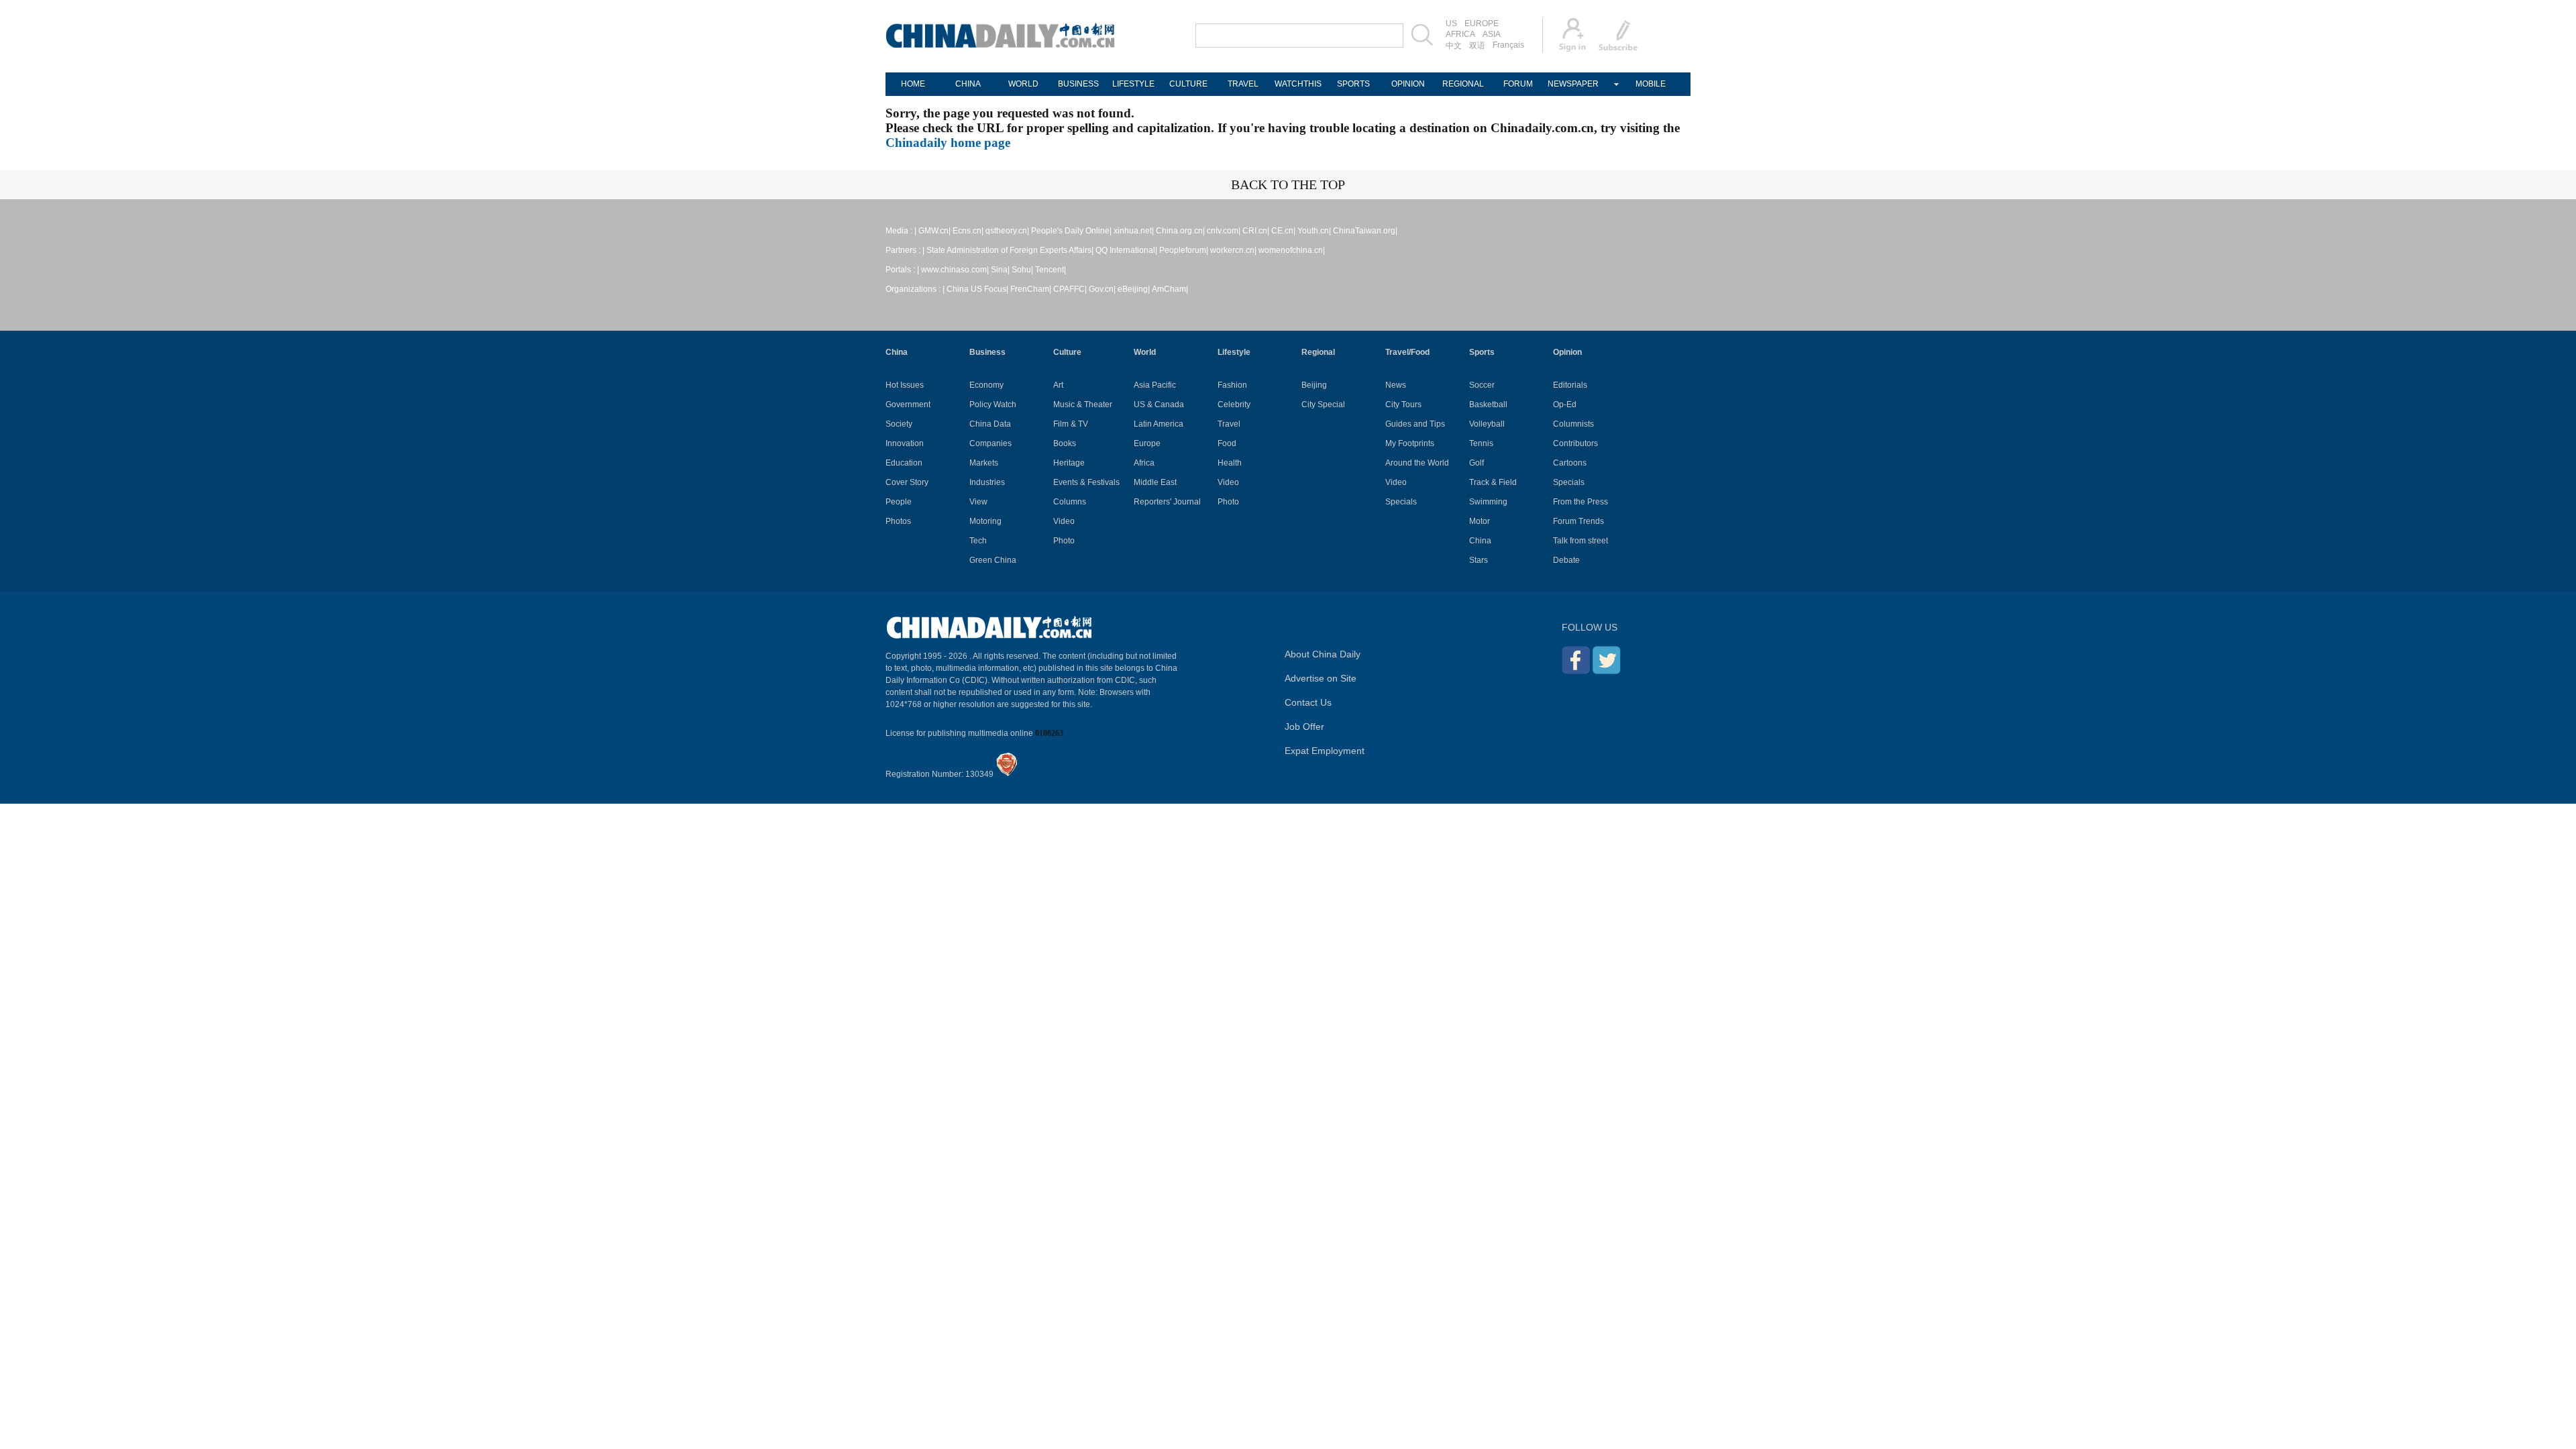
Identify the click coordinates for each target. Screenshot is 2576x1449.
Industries (987, 482)
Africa (1144, 463)
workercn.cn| (1233, 250)
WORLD (1023, 84)
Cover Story (907, 482)
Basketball (1488, 405)
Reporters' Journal (1167, 502)
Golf (1477, 463)
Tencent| (1051, 270)
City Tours (1403, 405)
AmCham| (1170, 289)
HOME (913, 84)
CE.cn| (1283, 231)
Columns (1070, 502)
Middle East (1155, 482)
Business (987, 352)
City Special (1323, 405)
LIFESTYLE (1133, 84)
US (1451, 23)
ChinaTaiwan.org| (1365, 231)
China (897, 352)
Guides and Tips (1415, 424)
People (899, 502)
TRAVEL (1243, 84)
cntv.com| (1224, 231)
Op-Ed (1565, 405)
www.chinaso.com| (955, 270)
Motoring (985, 521)
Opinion (1567, 352)
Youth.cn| (1314, 231)
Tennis (1481, 443)
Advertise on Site (1321, 678)
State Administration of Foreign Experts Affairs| (1010, 250)
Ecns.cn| (968, 231)
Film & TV (1071, 424)
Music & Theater (1083, 405)
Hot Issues (905, 385)
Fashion (1232, 385)
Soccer (1482, 385)
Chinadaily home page (948, 143)
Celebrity (1234, 405)
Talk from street (1580, 541)
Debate (1566, 560)
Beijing (1314, 385)
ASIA (1492, 34)
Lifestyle (1234, 352)
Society (899, 424)
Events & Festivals (1086, 482)
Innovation (905, 443)
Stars (1479, 560)
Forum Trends (1578, 521)
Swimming (1488, 502)
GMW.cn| (934, 231)
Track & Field (1493, 482)
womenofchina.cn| (1292, 250)
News (1396, 385)
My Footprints (1410, 443)
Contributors (1575, 443)
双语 (1477, 46)
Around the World (1417, 463)
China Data (990, 424)
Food (1227, 443)
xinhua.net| (1134, 231)
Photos (898, 521)
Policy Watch (993, 405)
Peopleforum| (1184, 250)
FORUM (1518, 84)
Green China (993, 560)
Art (1058, 385)
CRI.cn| (1256, 231)
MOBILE (1651, 84)
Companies (990, 443)
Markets (984, 463)
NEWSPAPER (1573, 84)
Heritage (1069, 463)
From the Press (1580, 502)
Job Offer (1304, 727)
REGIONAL (1463, 84)
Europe (1147, 443)
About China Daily (1323, 654)
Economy (986, 385)
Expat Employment (1325, 751)
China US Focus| (977, 289)
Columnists (1573, 424)
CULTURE (1188, 84)
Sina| (1000, 270)
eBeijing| (1134, 289)
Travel (1229, 424)
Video (1064, 521)
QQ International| (1126, 250)
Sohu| (1022, 270)
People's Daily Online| (1071, 231)
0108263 (1049, 733)
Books (1065, 443)
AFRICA (1460, 34)
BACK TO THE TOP (1288, 184)
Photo (1064, 541)
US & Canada (1159, 405)
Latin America (1159, 424)
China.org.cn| (1180, 231)
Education (904, 463)
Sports (1482, 352)
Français (1508, 45)
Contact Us (1308, 702)
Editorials (1570, 385)
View (978, 502)
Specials (1401, 502)
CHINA (968, 84)
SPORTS (1353, 84)
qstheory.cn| (1007, 231)
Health (1230, 463)
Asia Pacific (1155, 385)
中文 (1454, 46)
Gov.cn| (1102, 289)
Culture (1067, 352)
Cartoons (1570, 463)
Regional (1318, 352)
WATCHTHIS (1298, 84)
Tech (978, 541)
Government (908, 405)
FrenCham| (1031, 289)
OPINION (1408, 84)
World (1145, 352)
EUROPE (1482, 23)
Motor (1480, 521)
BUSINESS (1078, 84)
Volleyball (1487, 424)
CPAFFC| (1070, 289)
